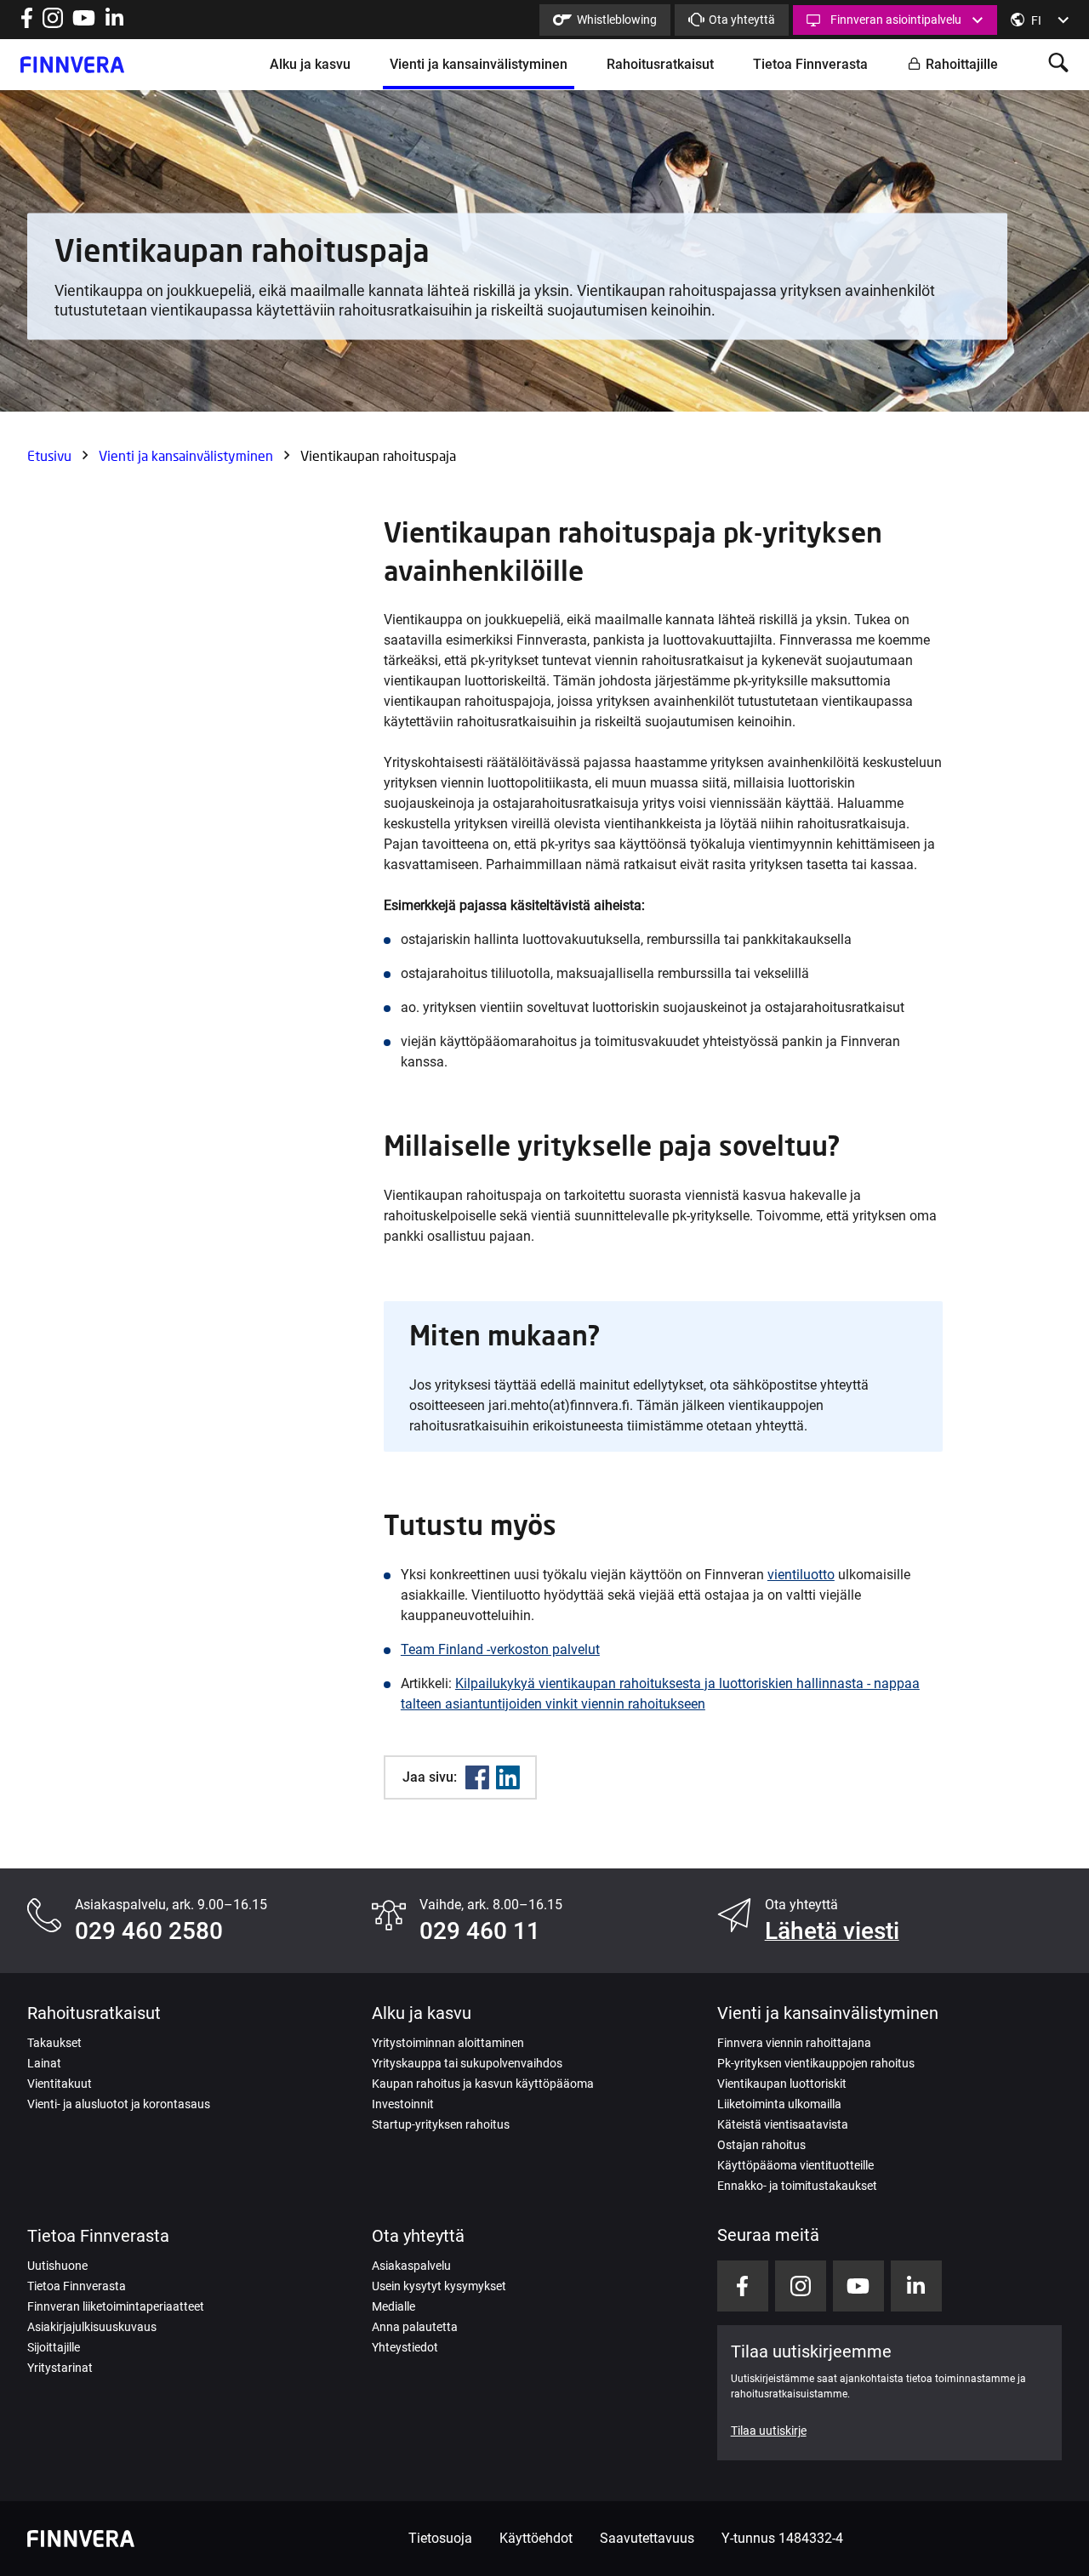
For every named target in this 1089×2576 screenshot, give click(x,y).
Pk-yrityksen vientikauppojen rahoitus (816, 2063)
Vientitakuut (60, 2084)
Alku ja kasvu (310, 64)
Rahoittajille (962, 64)
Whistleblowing (617, 20)
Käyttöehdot (536, 2538)
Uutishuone (57, 2266)
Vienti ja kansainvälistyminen (479, 64)
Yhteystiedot (405, 2347)
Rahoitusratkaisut (660, 64)
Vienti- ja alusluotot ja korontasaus (119, 2104)
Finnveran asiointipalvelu (896, 20)
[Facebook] (477, 1777)
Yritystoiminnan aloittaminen (448, 2043)
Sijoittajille (54, 2347)
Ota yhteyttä (742, 20)
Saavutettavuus (647, 2538)
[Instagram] (53, 23)
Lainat (44, 2063)
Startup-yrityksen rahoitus (441, 2124)
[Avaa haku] (1058, 64)
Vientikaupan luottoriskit (782, 2084)
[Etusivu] (72, 65)
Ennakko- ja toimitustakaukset (797, 2186)
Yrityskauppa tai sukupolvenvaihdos (467, 2063)
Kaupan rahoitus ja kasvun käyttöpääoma (483, 2084)
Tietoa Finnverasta (810, 64)
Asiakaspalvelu (411, 2266)
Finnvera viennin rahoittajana (794, 2043)
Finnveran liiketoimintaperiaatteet (116, 2306)
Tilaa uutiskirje (769, 2431)
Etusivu (49, 455)
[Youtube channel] (84, 23)
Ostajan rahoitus (761, 2145)
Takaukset (54, 2043)
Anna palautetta (415, 2327)
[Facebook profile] (27, 23)
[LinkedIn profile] (114, 23)
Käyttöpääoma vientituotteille (795, 2165)
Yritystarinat (60, 2368)
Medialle (393, 2306)
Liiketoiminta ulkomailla (779, 2104)
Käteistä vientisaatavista (783, 2124)
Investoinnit (403, 2104)
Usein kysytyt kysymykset (439, 2286)
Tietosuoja (440, 2538)
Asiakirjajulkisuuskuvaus (92, 2327)
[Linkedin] (508, 1777)
